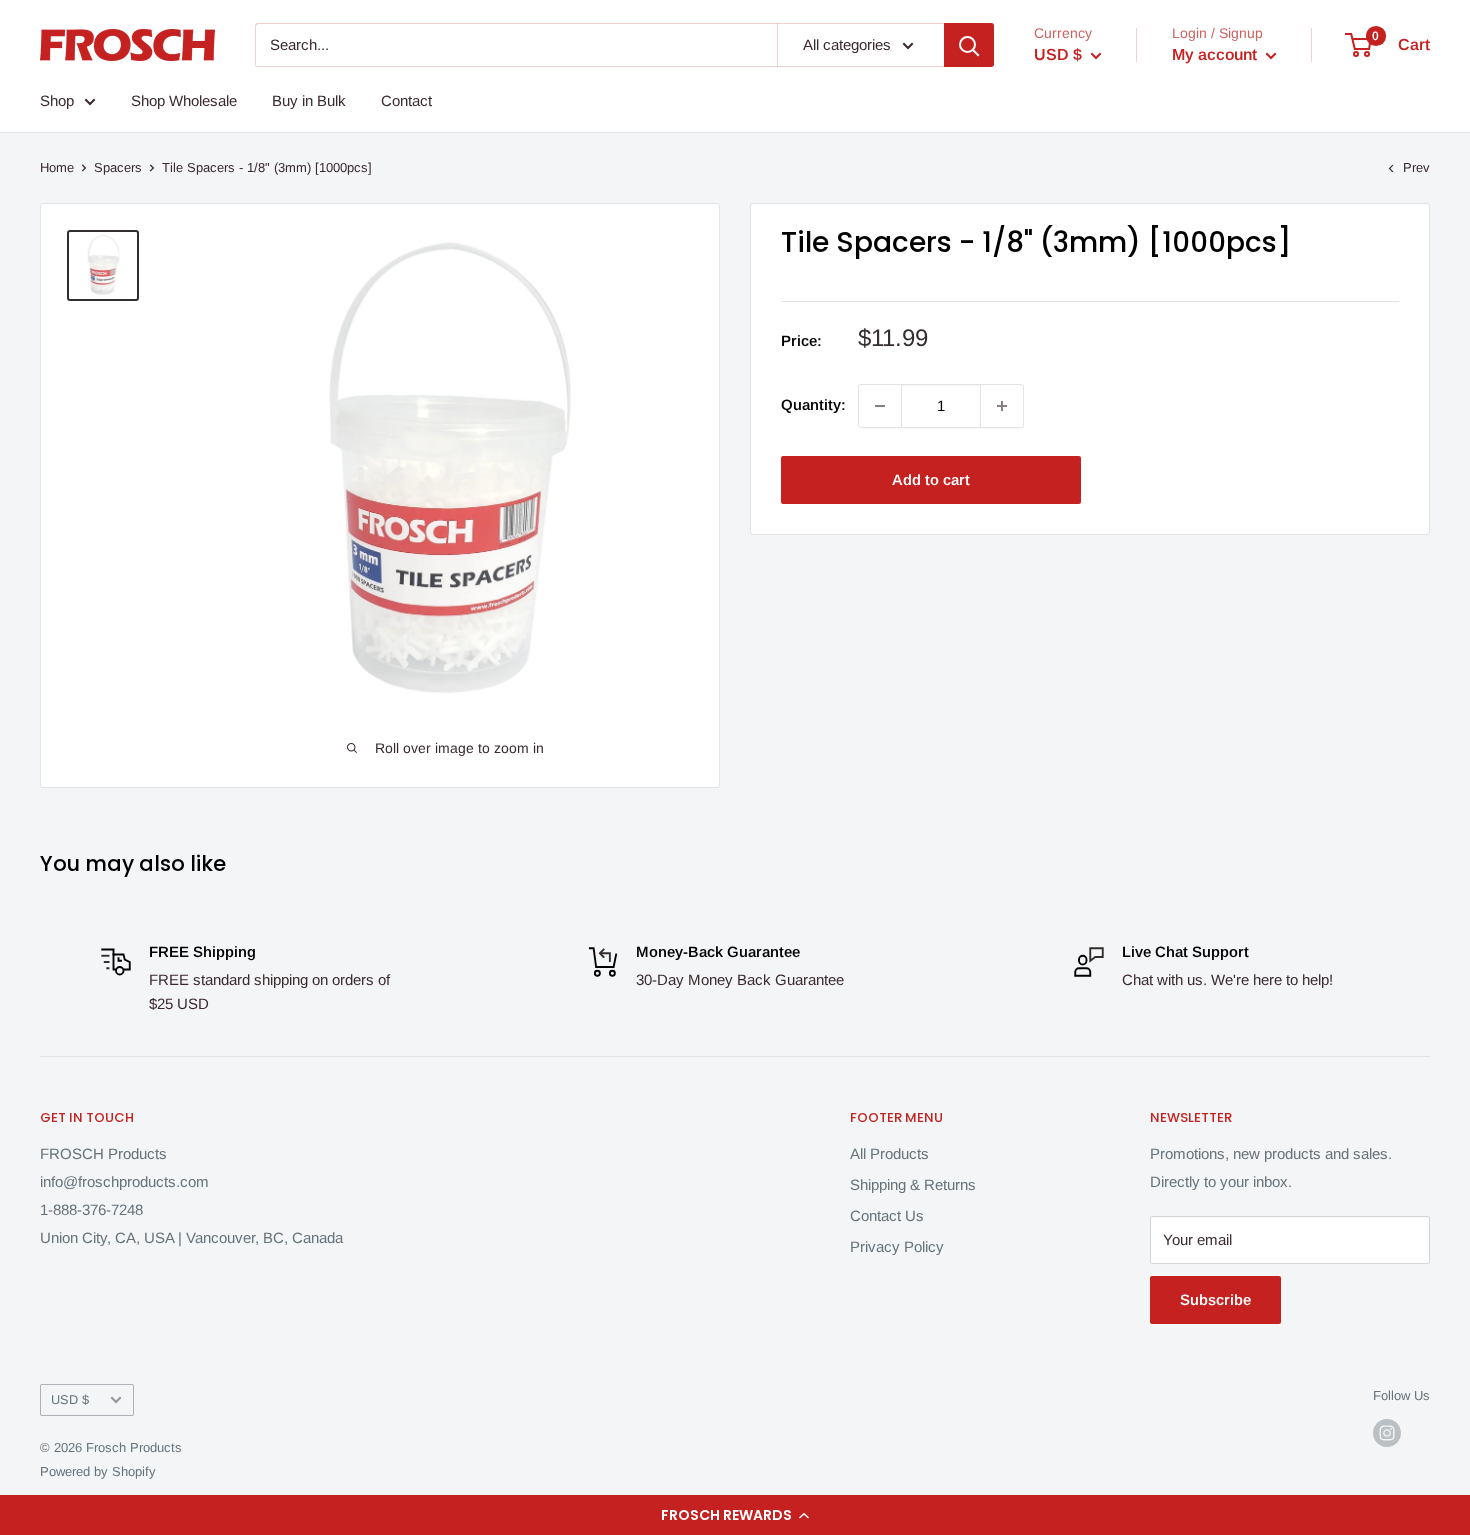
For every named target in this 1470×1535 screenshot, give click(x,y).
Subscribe (1215, 1299)
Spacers (118, 167)
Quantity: (813, 404)
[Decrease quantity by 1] (880, 406)
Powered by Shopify (98, 1471)
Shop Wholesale (184, 100)
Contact (406, 100)
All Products (889, 1153)
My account (1216, 54)
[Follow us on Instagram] (1387, 1433)
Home (57, 167)
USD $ (70, 1399)
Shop (57, 100)
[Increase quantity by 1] (1002, 406)
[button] (735, 1515)
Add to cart (931, 479)
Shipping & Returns (913, 1184)
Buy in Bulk (309, 100)
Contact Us (887, 1215)
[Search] (969, 45)
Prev (1416, 167)
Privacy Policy (897, 1246)
